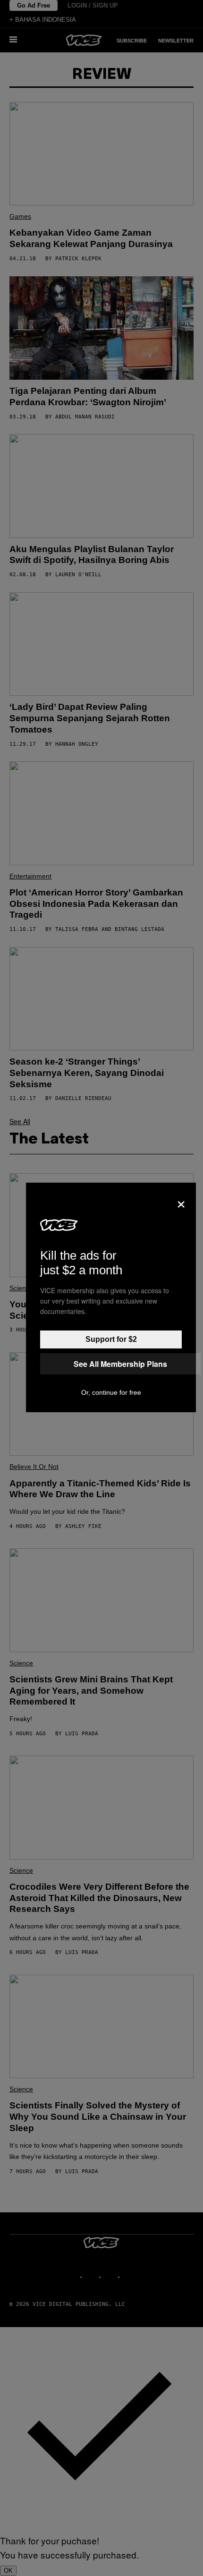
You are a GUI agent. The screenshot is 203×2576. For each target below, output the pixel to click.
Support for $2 (111, 1339)
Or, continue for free (111, 1392)
